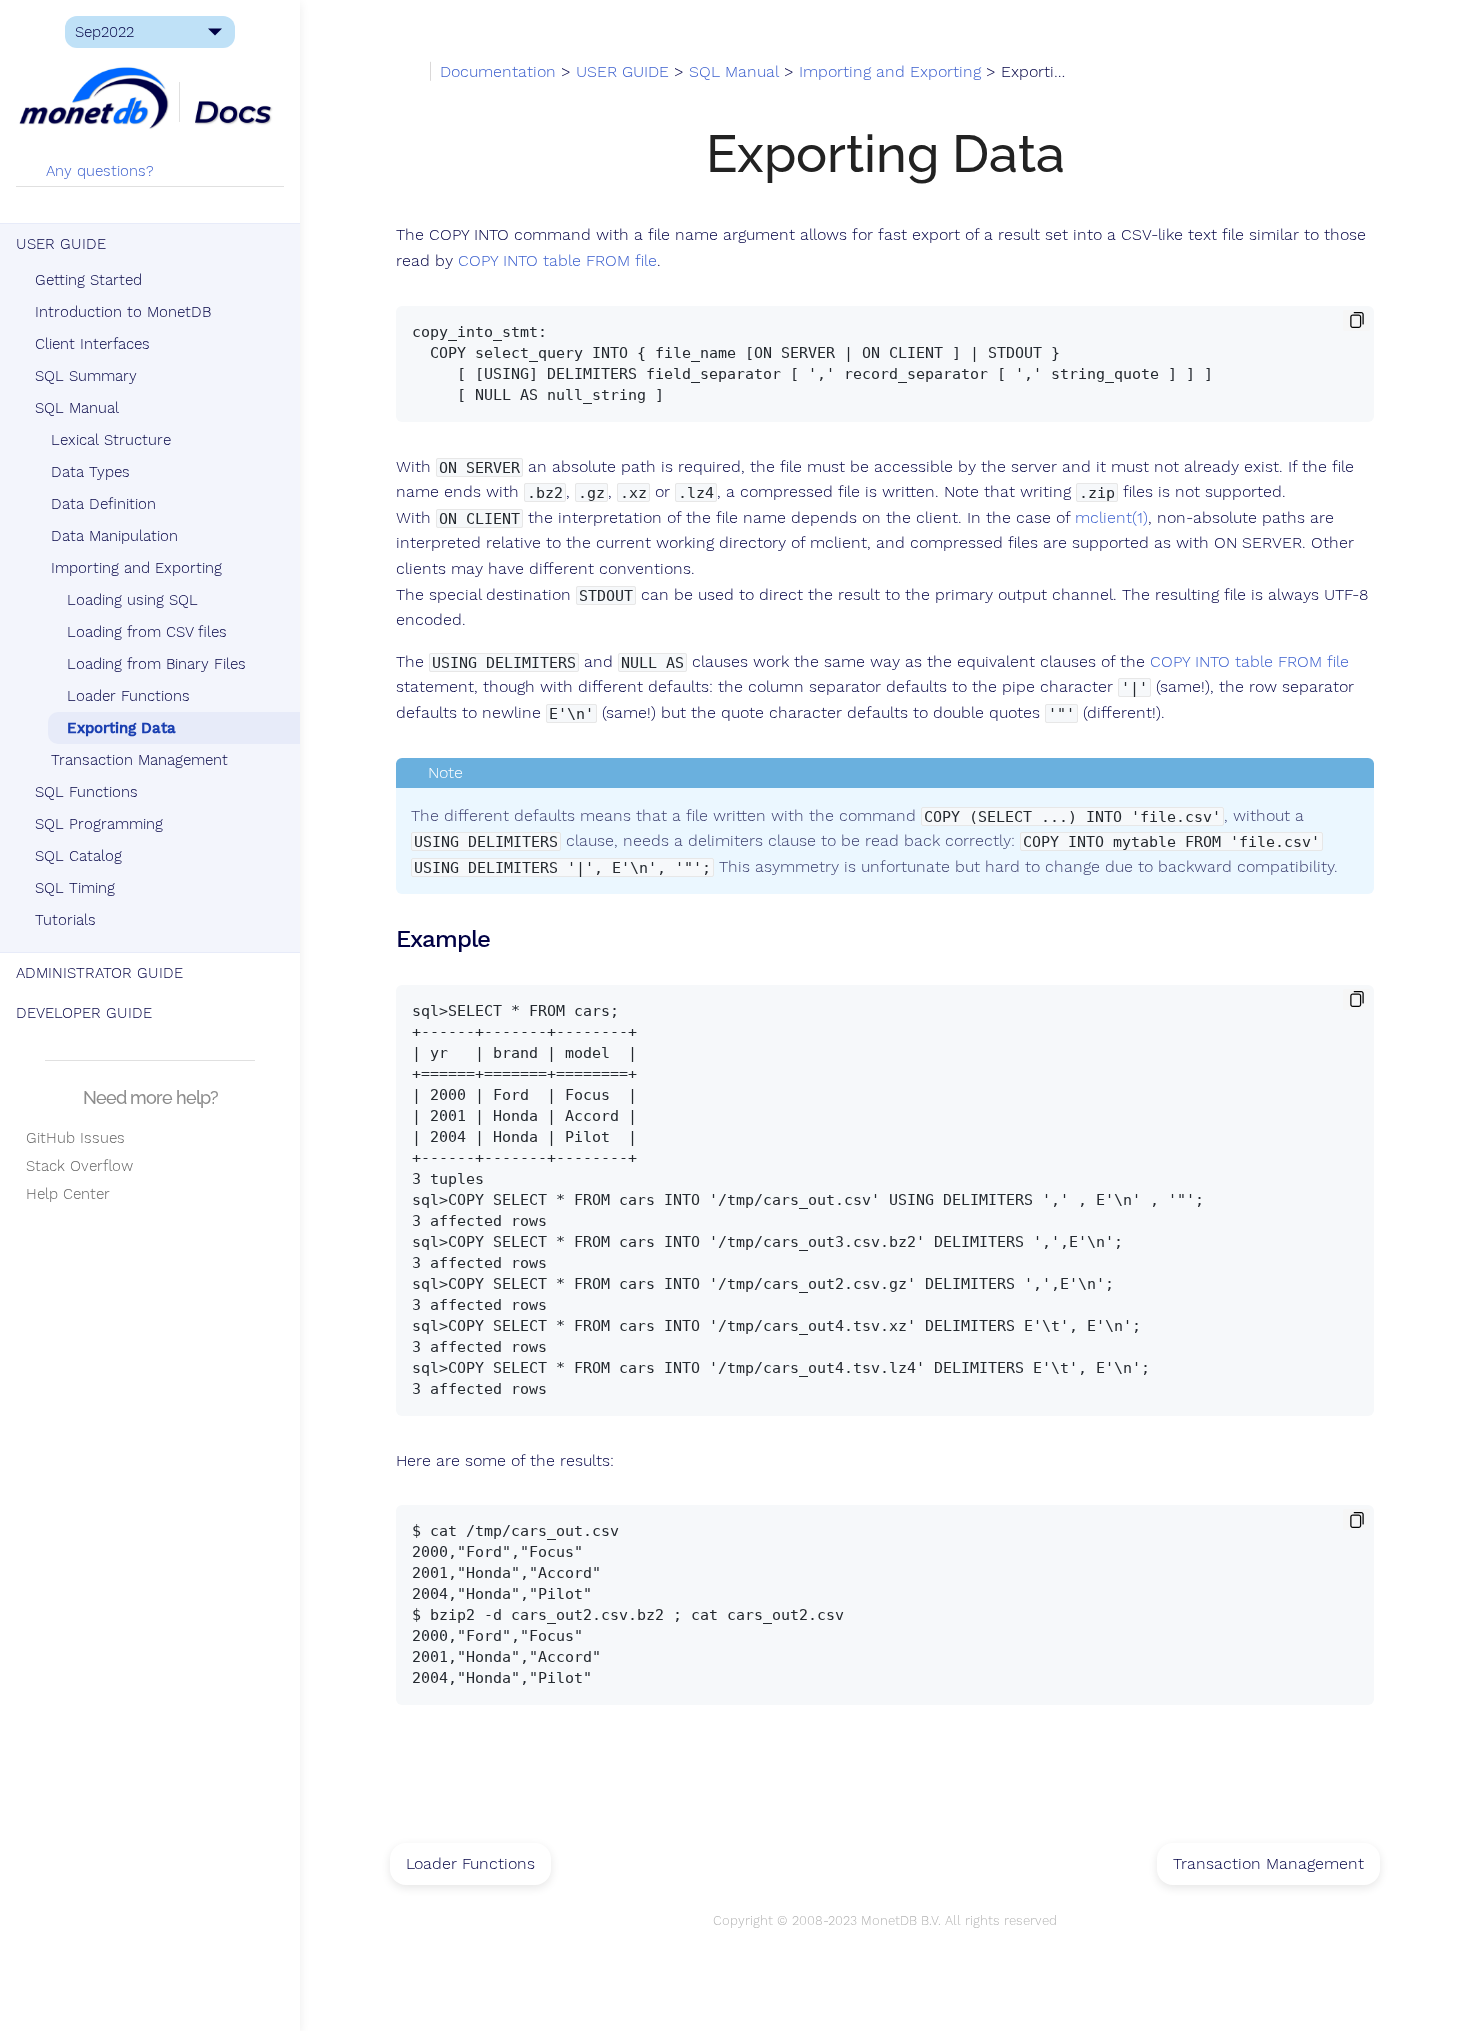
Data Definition (103, 504)
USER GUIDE (61, 244)
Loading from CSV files (147, 632)
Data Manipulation (114, 536)
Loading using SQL (132, 600)
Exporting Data (121, 728)
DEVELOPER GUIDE (84, 1013)
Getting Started (88, 280)
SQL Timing (75, 888)
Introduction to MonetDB (123, 312)
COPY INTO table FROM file (557, 261)
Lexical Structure (111, 440)
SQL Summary (86, 376)
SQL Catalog (78, 856)
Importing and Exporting (136, 568)
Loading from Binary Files (156, 664)
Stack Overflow (74, 1166)
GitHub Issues (70, 1138)
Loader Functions (128, 696)
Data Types (90, 472)
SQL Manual (77, 408)
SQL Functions (86, 792)
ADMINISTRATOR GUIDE (99, 973)
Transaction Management (139, 760)
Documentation (498, 72)
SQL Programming (99, 824)
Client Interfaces (92, 344)
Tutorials (65, 920)
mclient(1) (1111, 518)
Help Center (63, 1194)
